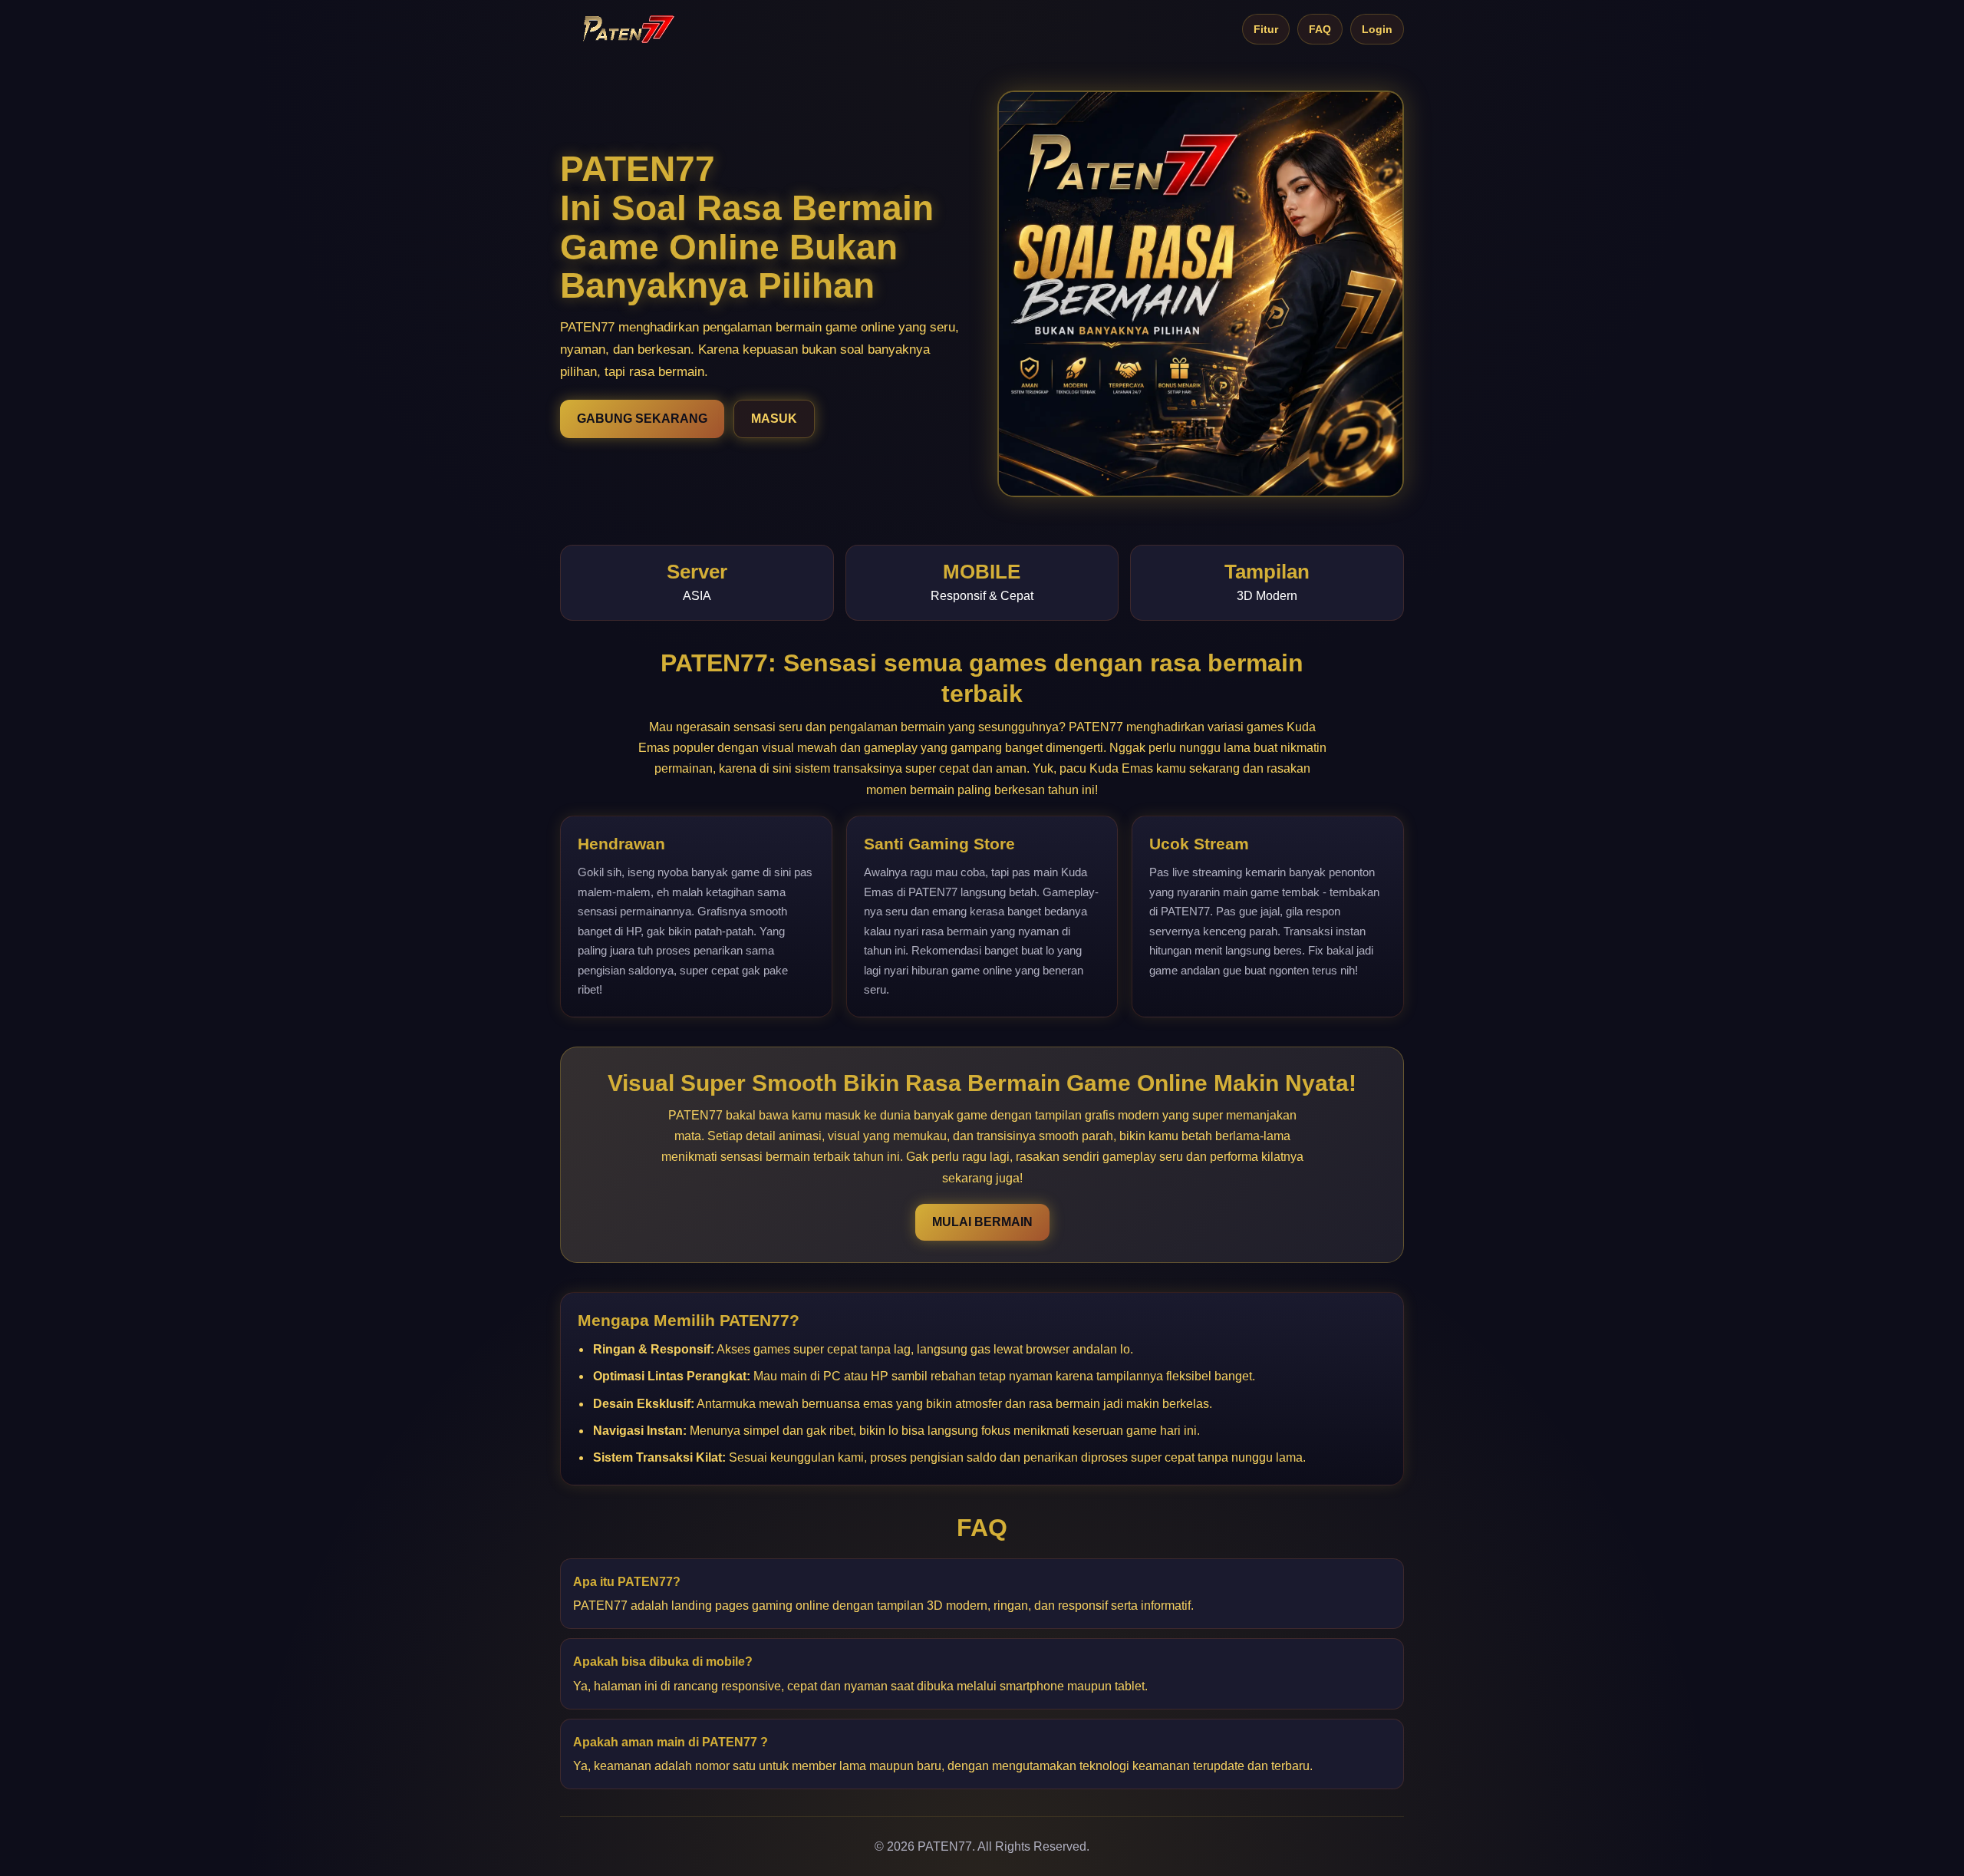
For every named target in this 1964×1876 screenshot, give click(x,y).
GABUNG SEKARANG (642, 419)
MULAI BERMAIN (982, 1222)
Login (1377, 29)
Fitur (1266, 29)
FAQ (1320, 29)
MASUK (774, 419)
